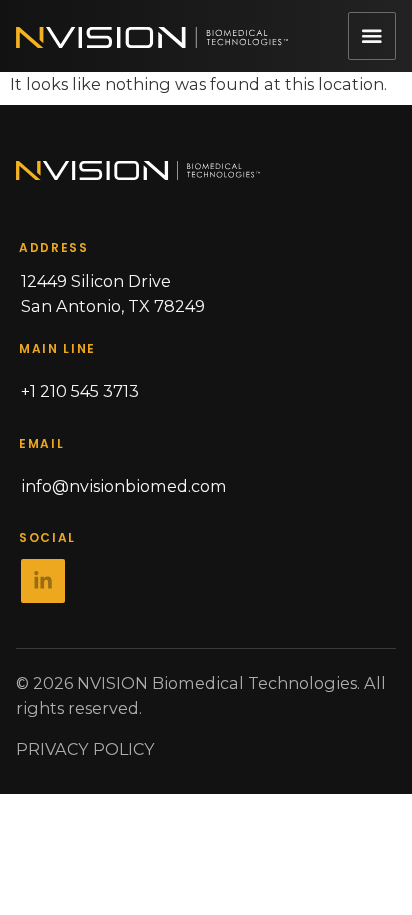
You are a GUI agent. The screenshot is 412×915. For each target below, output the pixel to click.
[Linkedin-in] (43, 581)
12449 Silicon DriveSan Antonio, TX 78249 (113, 293)
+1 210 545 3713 (80, 391)
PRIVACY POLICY (85, 749)
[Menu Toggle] (372, 36)
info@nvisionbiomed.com (124, 486)
